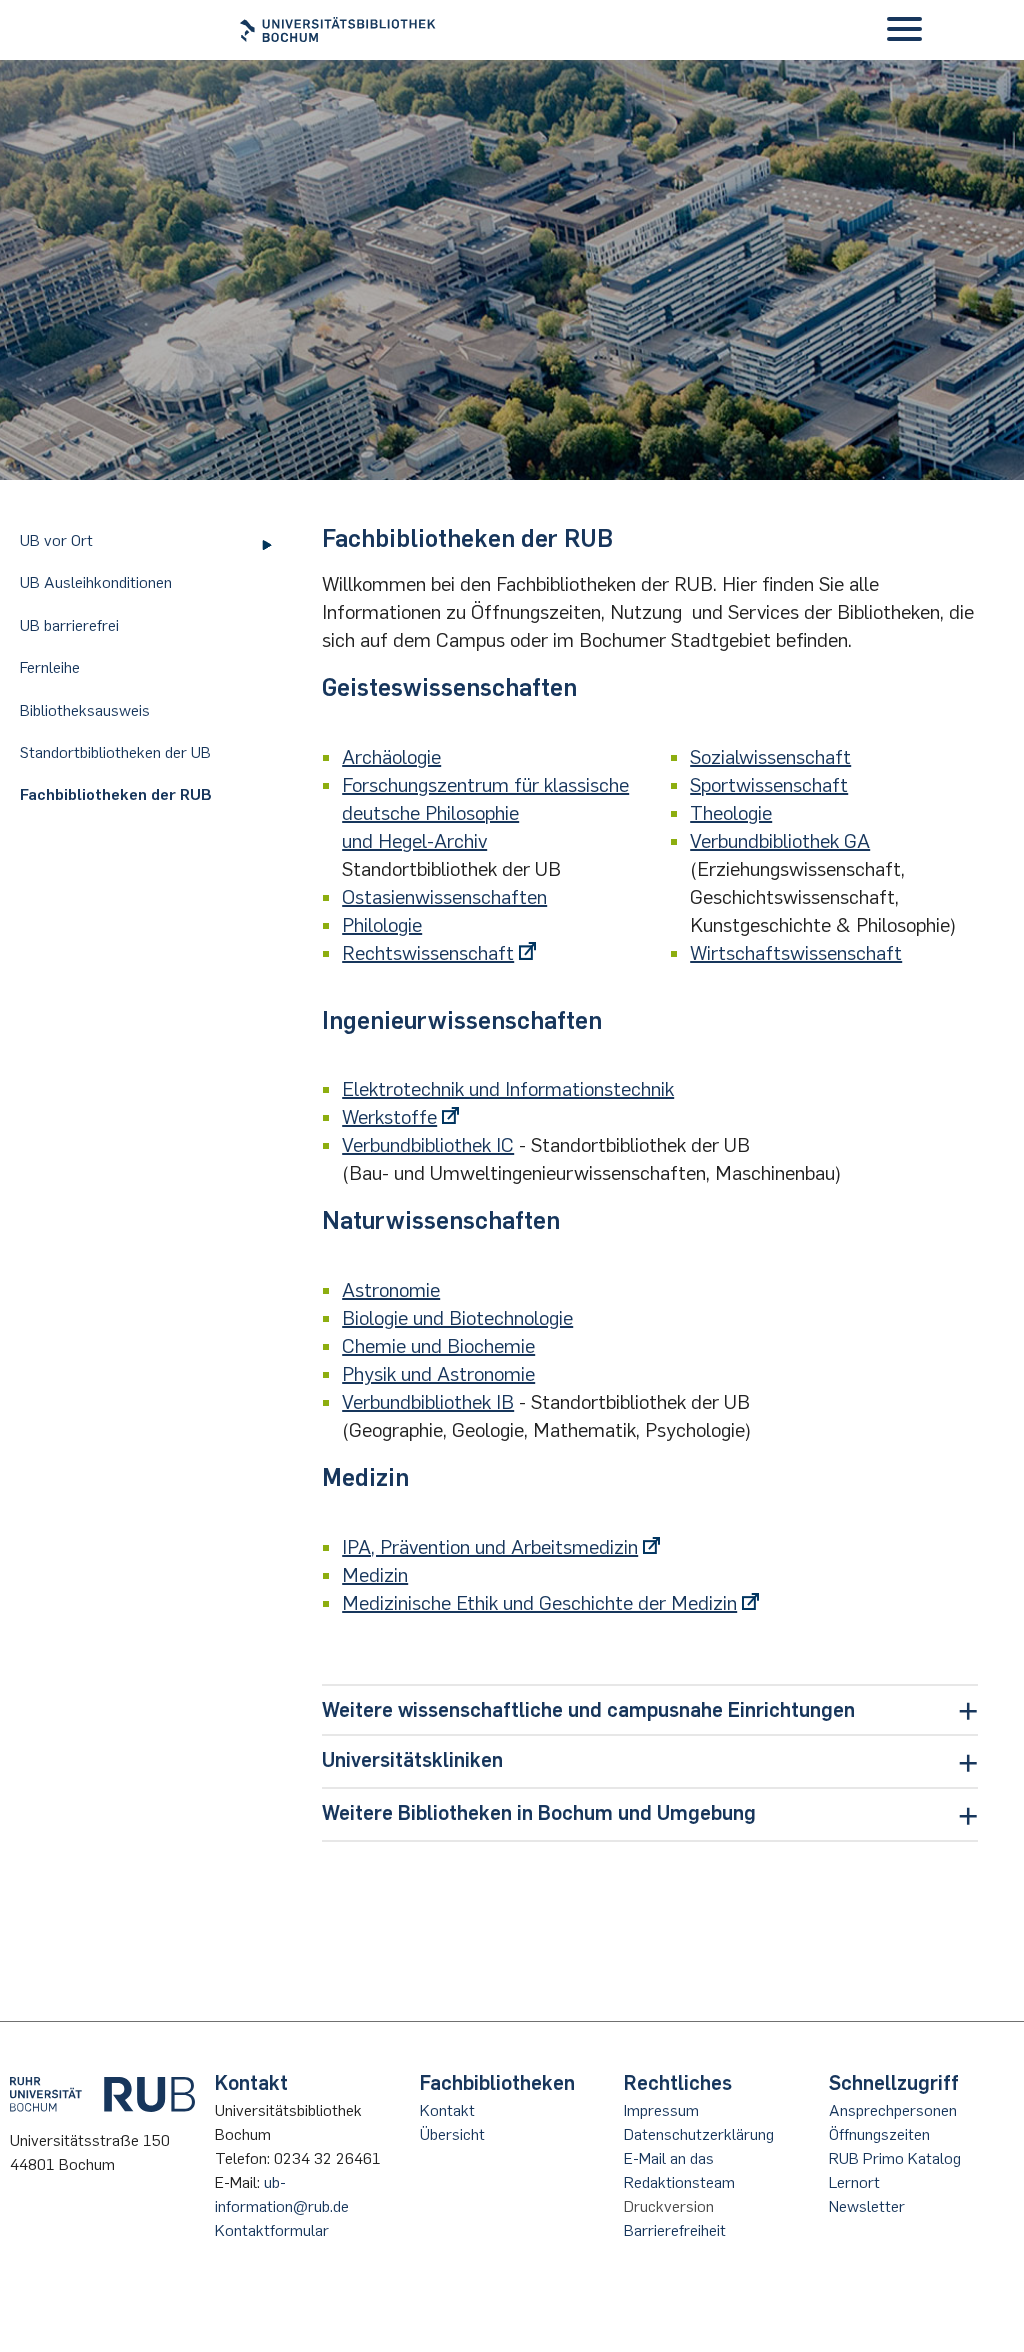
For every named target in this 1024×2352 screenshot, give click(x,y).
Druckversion (669, 2206)
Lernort (854, 2182)
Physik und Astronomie (438, 1374)
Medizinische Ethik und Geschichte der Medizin (539, 1603)
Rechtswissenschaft (428, 953)
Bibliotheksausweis (85, 710)
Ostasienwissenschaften (444, 897)
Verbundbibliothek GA (780, 841)
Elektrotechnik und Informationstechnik (508, 1089)
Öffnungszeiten (879, 2134)
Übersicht (452, 2134)
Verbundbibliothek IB (428, 1402)
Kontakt (447, 2110)
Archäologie (391, 757)
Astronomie (391, 1290)
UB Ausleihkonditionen (96, 582)
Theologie (731, 813)
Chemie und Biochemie (438, 1346)
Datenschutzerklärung (699, 2134)
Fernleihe (50, 667)
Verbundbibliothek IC (428, 1145)
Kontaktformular (272, 2230)
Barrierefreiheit (675, 2230)
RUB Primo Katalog (895, 2158)
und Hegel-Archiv (414, 841)
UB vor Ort (56, 540)
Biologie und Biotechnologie (457, 1318)
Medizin (375, 1575)
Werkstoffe (389, 1117)
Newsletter (867, 2206)
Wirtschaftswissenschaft (796, 953)
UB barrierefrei (69, 625)
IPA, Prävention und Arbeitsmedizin (490, 1547)
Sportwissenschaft (769, 785)
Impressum (661, 2110)
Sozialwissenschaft (770, 757)
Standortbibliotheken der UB (115, 752)
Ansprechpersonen (893, 2110)
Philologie (382, 925)
